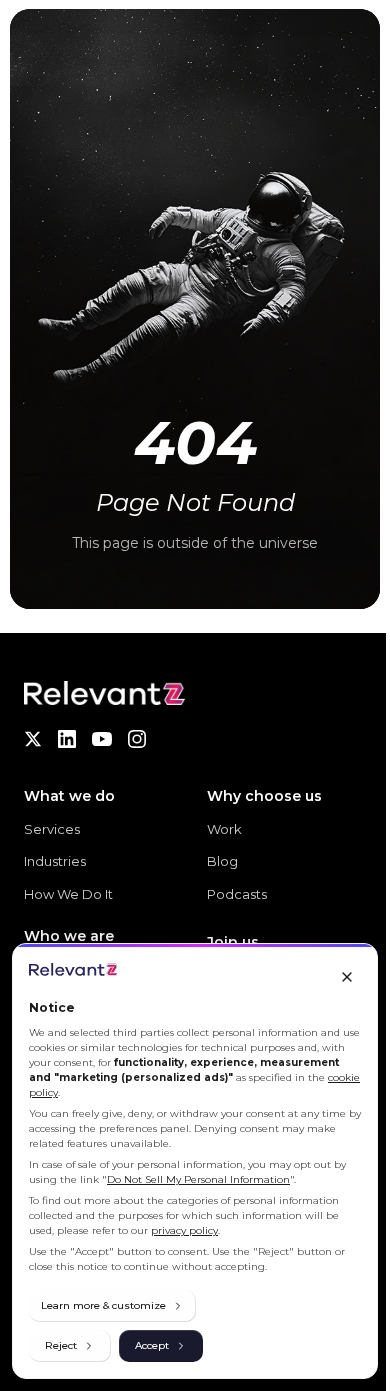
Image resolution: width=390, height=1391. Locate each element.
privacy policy (184, 1230)
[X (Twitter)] (33, 739)
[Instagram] (137, 739)
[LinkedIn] (67, 739)
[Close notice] (347, 977)
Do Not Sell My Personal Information (198, 1179)
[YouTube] (102, 739)
